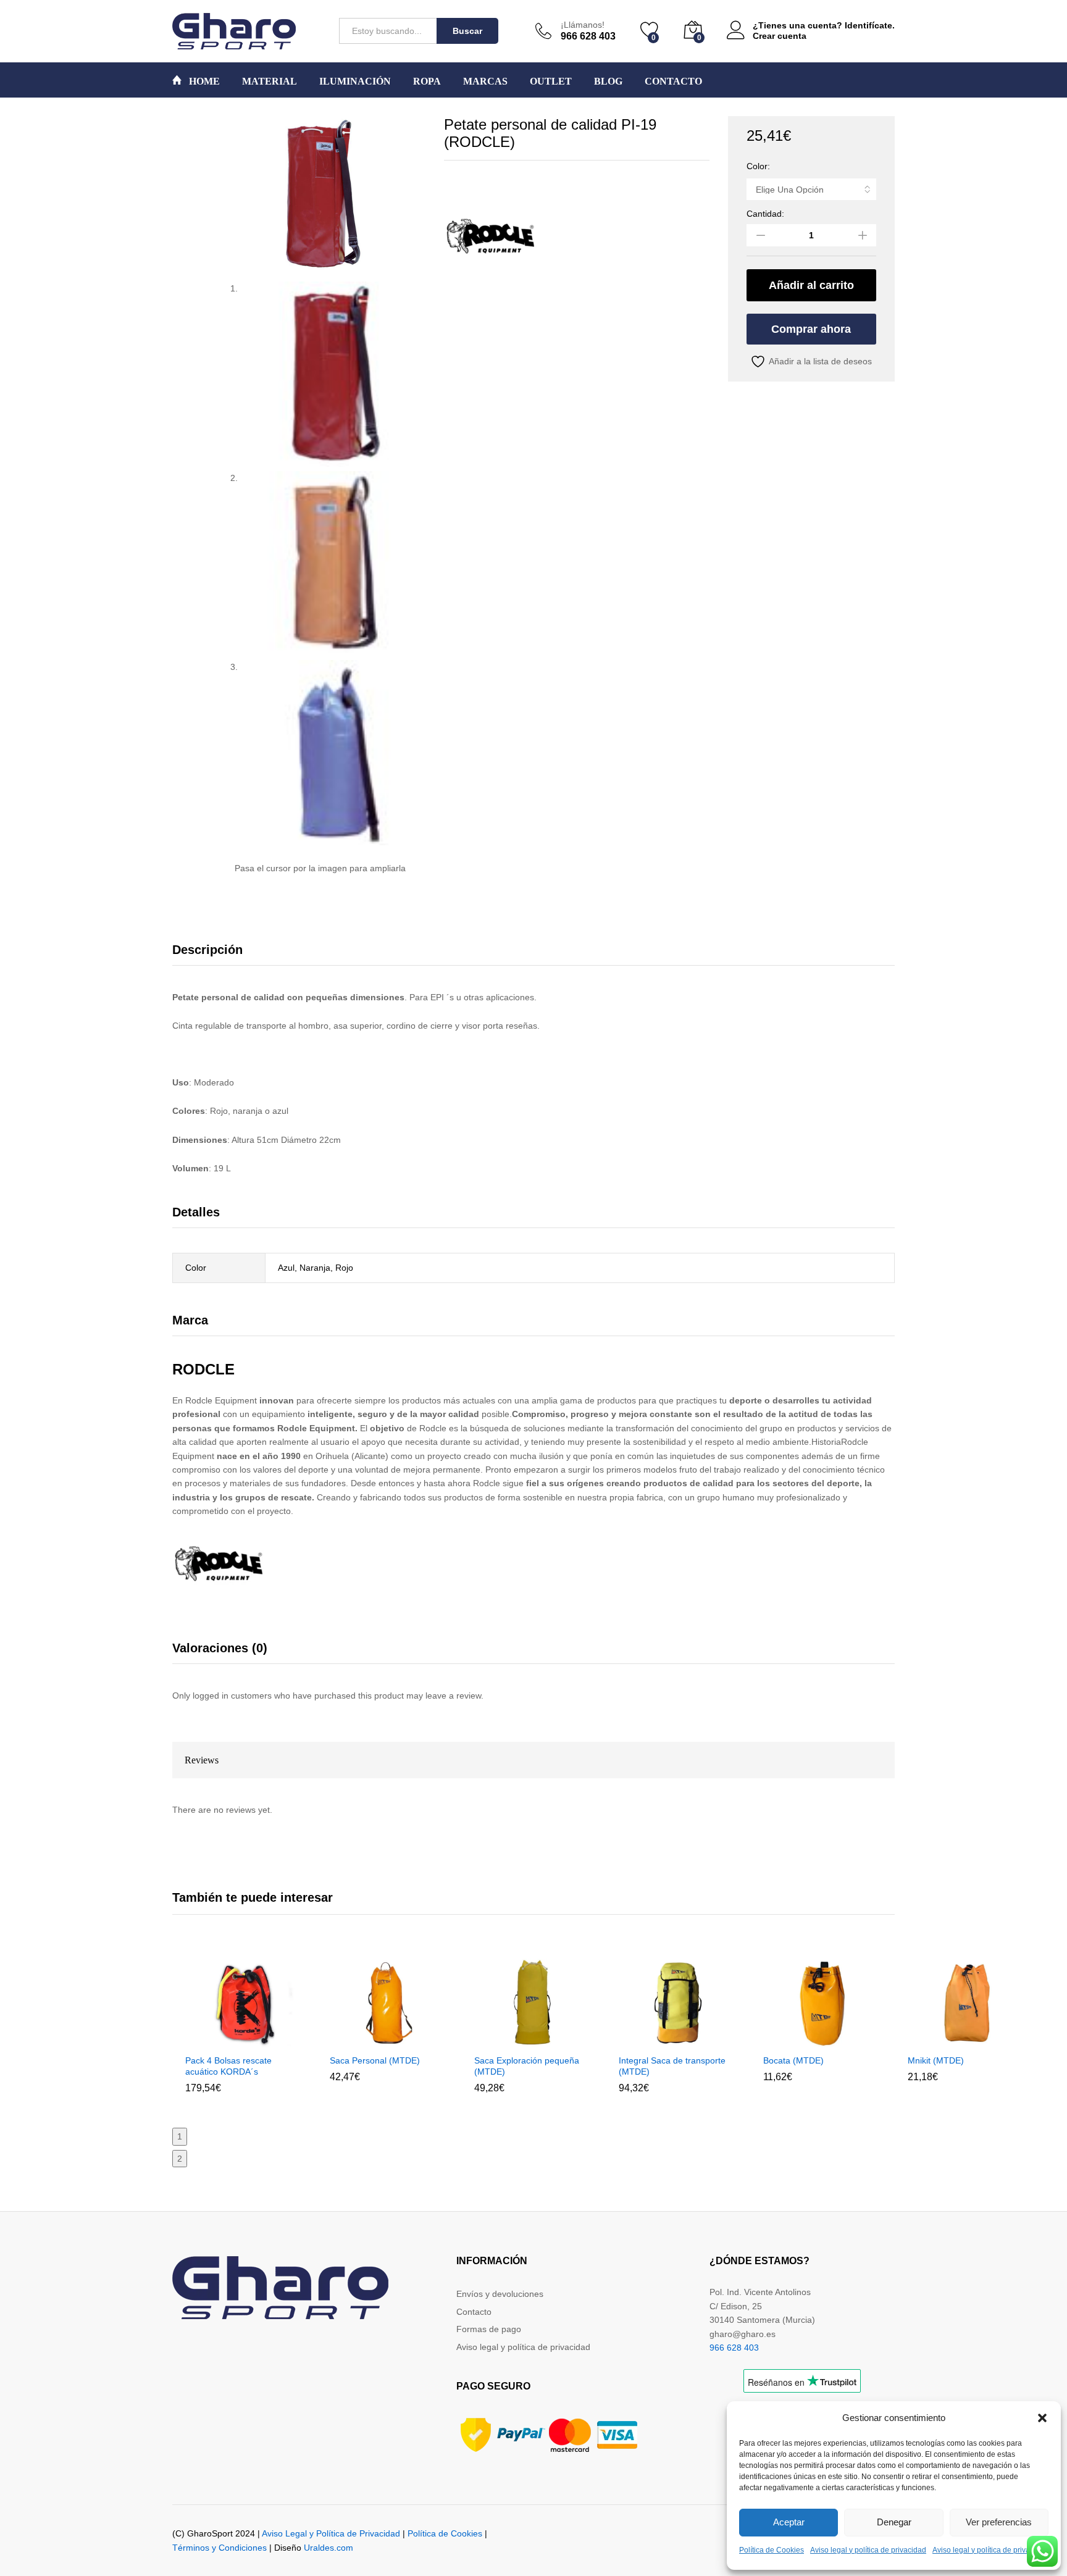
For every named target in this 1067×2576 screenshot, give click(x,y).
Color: (758, 166)
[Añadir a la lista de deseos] (271, 2040)
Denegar (894, 2522)
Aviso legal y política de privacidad (868, 2550)
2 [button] (180, 2159)
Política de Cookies (772, 2550)
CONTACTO (673, 82)
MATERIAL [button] (270, 82)
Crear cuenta (780, 36)
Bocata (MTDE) (793, 2060)
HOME (203, 81)
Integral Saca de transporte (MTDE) (672, 2066)
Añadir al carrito (811, 285)
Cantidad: (765, 214)
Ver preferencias (999, 2522)
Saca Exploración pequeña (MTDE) (527, 2066)
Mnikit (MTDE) (936, 2060)
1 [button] (180, 2136)
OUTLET (551, 82)
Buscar (467, 31)
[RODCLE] (490, 237)
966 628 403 (734, 2348)
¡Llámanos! (583, 25)
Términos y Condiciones (220, 2548)
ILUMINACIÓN (355, 82)
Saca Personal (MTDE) (375, 2060)
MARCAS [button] (485, 82)
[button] (1042, 2418)
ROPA (427, 82)
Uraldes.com (328, 2548)
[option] (245, 2035)
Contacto (474, 2312)
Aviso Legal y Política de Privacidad (331, 2533)
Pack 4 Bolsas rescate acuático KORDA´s (228, 2066)
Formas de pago (489, 2329)
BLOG (608, 82)
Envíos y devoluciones (500, 2294)
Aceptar (789, 2522)
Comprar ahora (811, 329)
